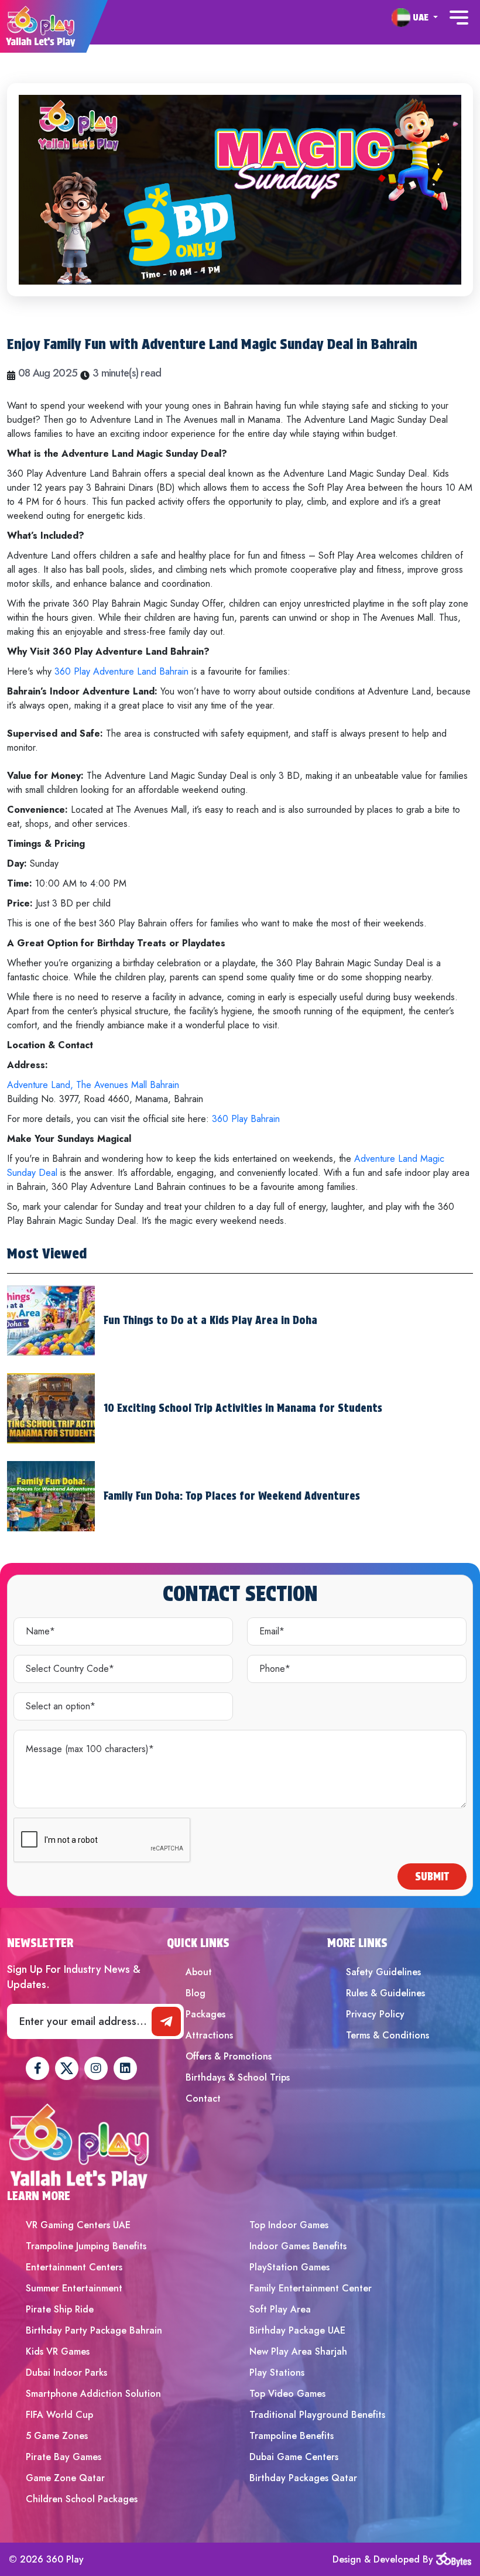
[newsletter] (166, 2021)
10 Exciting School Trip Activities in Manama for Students (243, 1408)
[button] (415, 17)
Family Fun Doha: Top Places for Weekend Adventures (232, 1496)
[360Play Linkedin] (125, 2068)
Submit (432, 1877)
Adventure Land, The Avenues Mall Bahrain (93, 1085)
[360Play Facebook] (37, 2068)
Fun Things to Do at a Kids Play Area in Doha (210, 1320)
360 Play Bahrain (246, 1119)
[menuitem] (415, 18)
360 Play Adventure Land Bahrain (121, 671)
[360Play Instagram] (96, 2068)
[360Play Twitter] (67, 2068)
